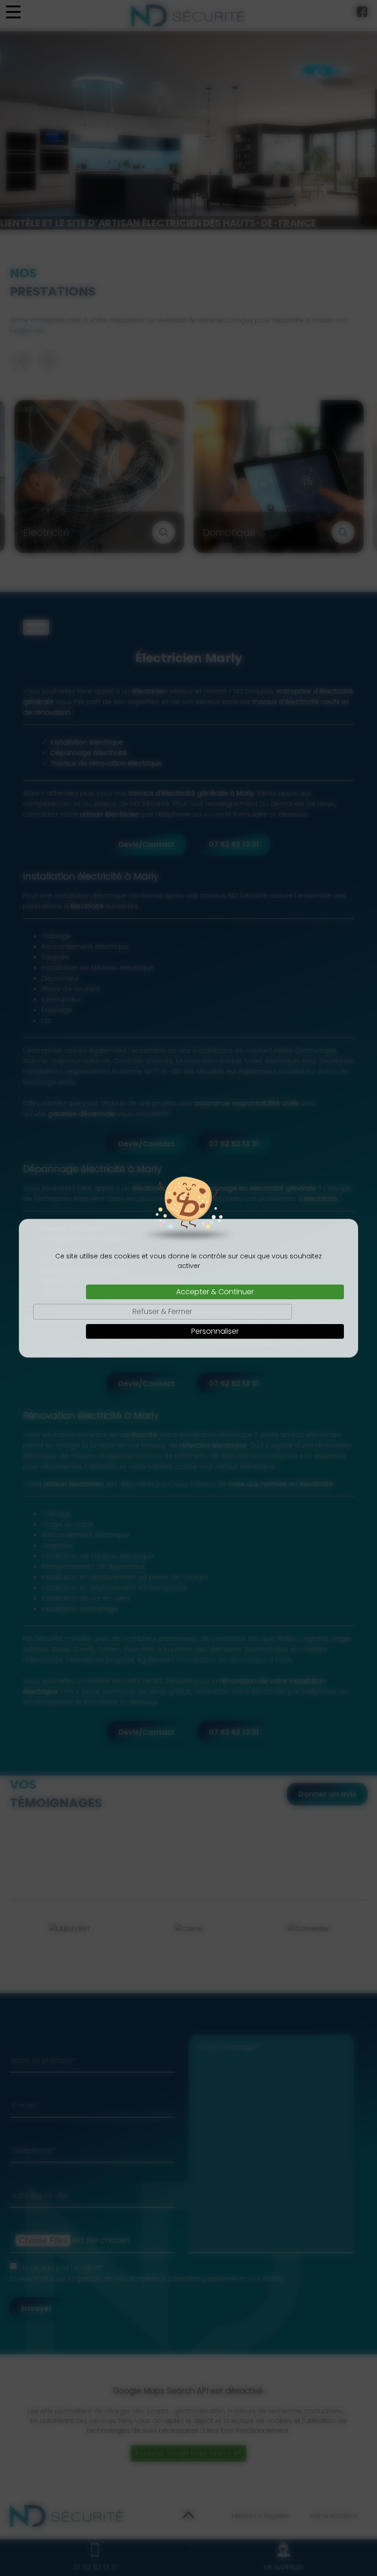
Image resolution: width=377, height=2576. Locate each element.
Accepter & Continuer (215, 1292)
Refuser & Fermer (162, 1311)
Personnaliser (215, 1331)
